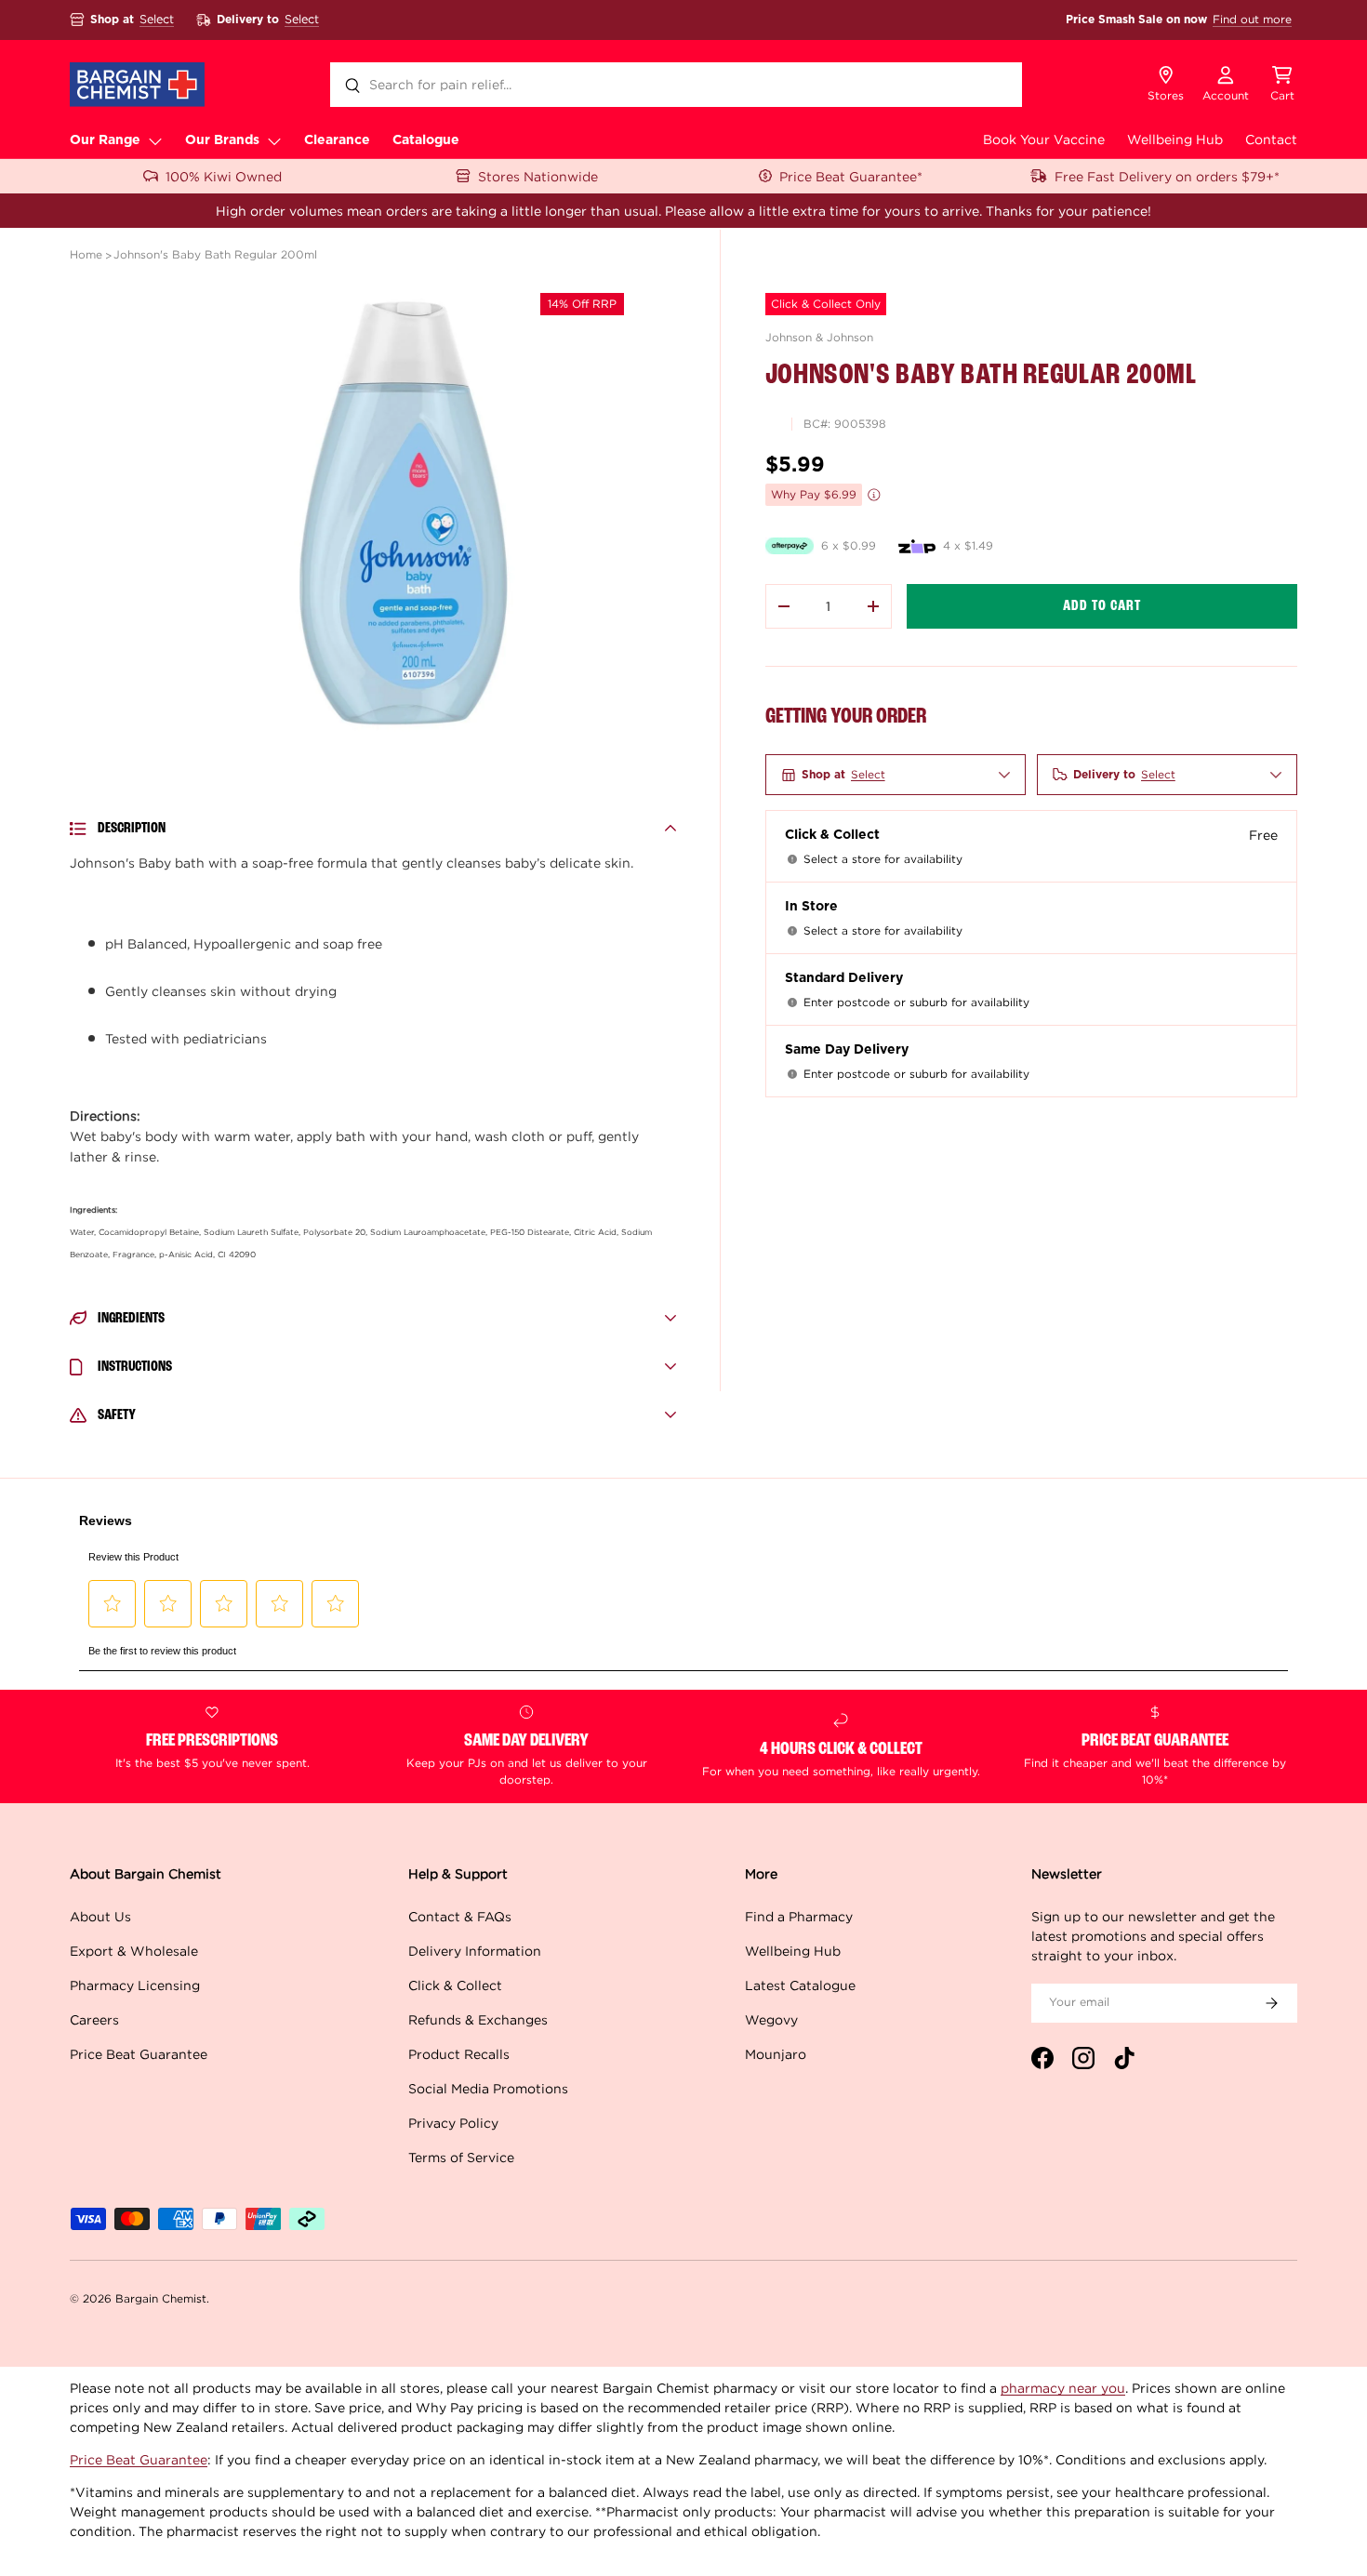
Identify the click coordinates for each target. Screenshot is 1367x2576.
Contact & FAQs (460, 1916)
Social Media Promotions (488, 2088)
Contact (1271, 139)
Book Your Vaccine (1044, 139)
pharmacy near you (1063, 2388)
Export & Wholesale (134, 1951)
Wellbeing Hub (1175, 139)
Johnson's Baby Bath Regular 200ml (215, 254)
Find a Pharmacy (799, 1916)
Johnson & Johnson (819, 337)
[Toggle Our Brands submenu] (274, 140)
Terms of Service (461, 2157)
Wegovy (771, 2019)
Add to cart (1102, 606)
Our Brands (222, 140)
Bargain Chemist (161, 2298)
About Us (100, 1916)
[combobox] (676, 85)
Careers (94, 2019)
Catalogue (426, 140)
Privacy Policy (453, 2123)
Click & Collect (455, 1985)
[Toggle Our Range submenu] (155, 140)
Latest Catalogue (800, 1985)
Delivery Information (475, 1951)
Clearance (337, 140)
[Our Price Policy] (874, 495)
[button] (1282, 85)
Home (86, 254)
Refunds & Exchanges (478, 2019)
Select (157, 19)
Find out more (1252, 19)
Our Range (105, 140)
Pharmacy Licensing (135, 1985)
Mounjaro (776, 2054)
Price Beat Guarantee (139, 2054)
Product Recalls (459, 2054)
